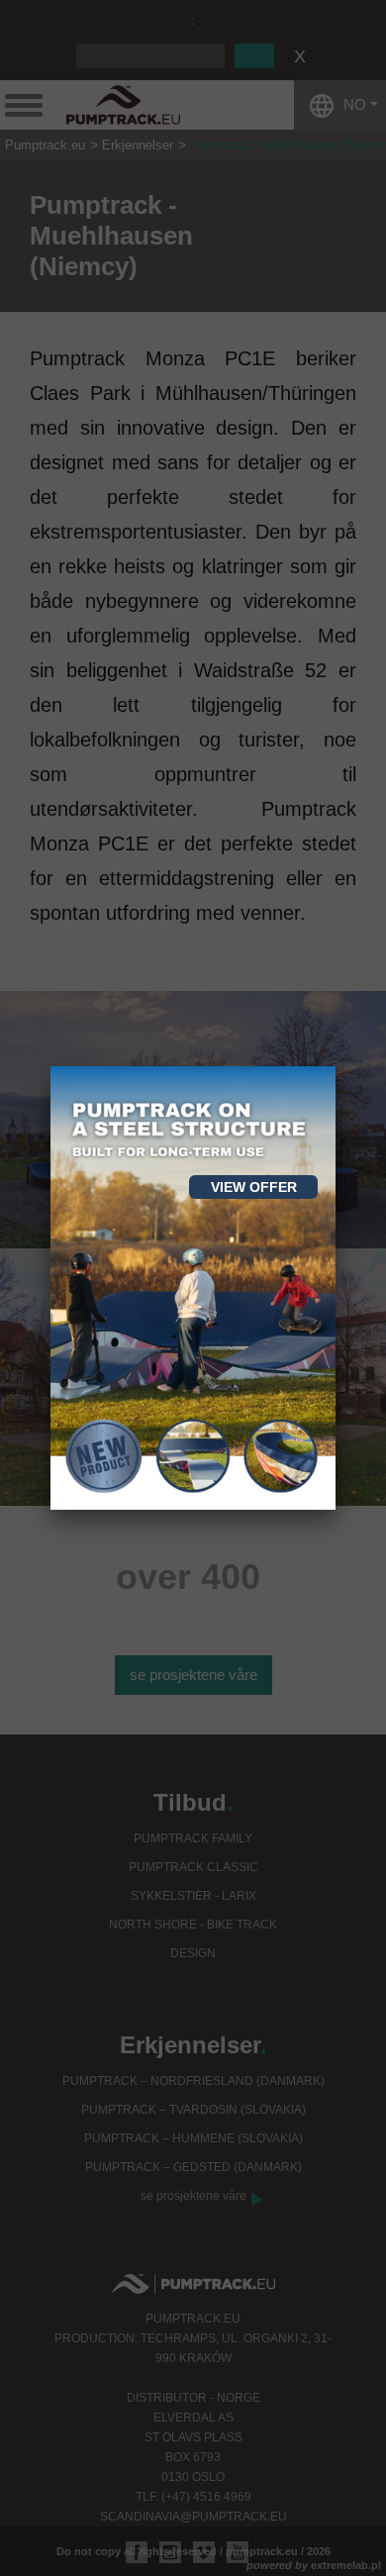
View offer (254, 1187)
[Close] (336, 1066)
